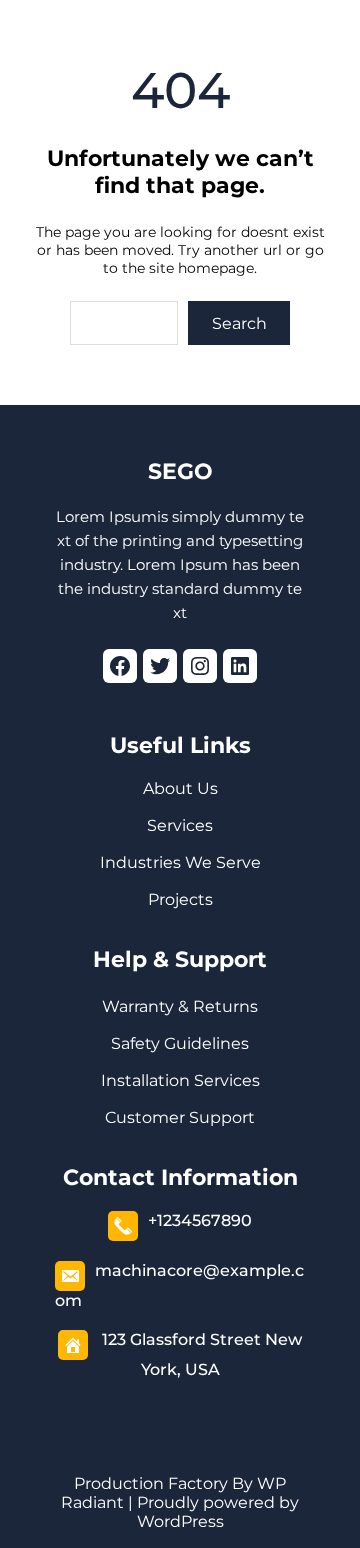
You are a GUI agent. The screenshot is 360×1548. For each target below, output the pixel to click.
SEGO (180, 471)
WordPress (180, 1521)
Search (239, 323)
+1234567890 (200, 1220)
